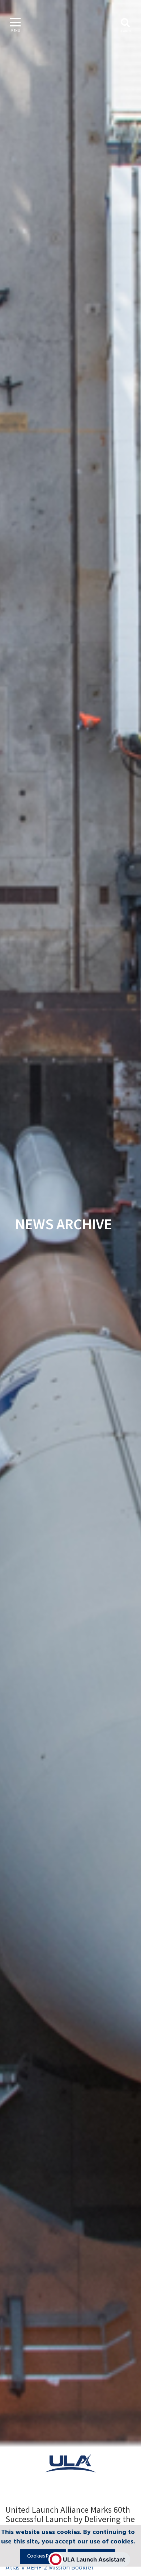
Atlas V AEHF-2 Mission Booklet (50, 2568)
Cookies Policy (43, 2556)
